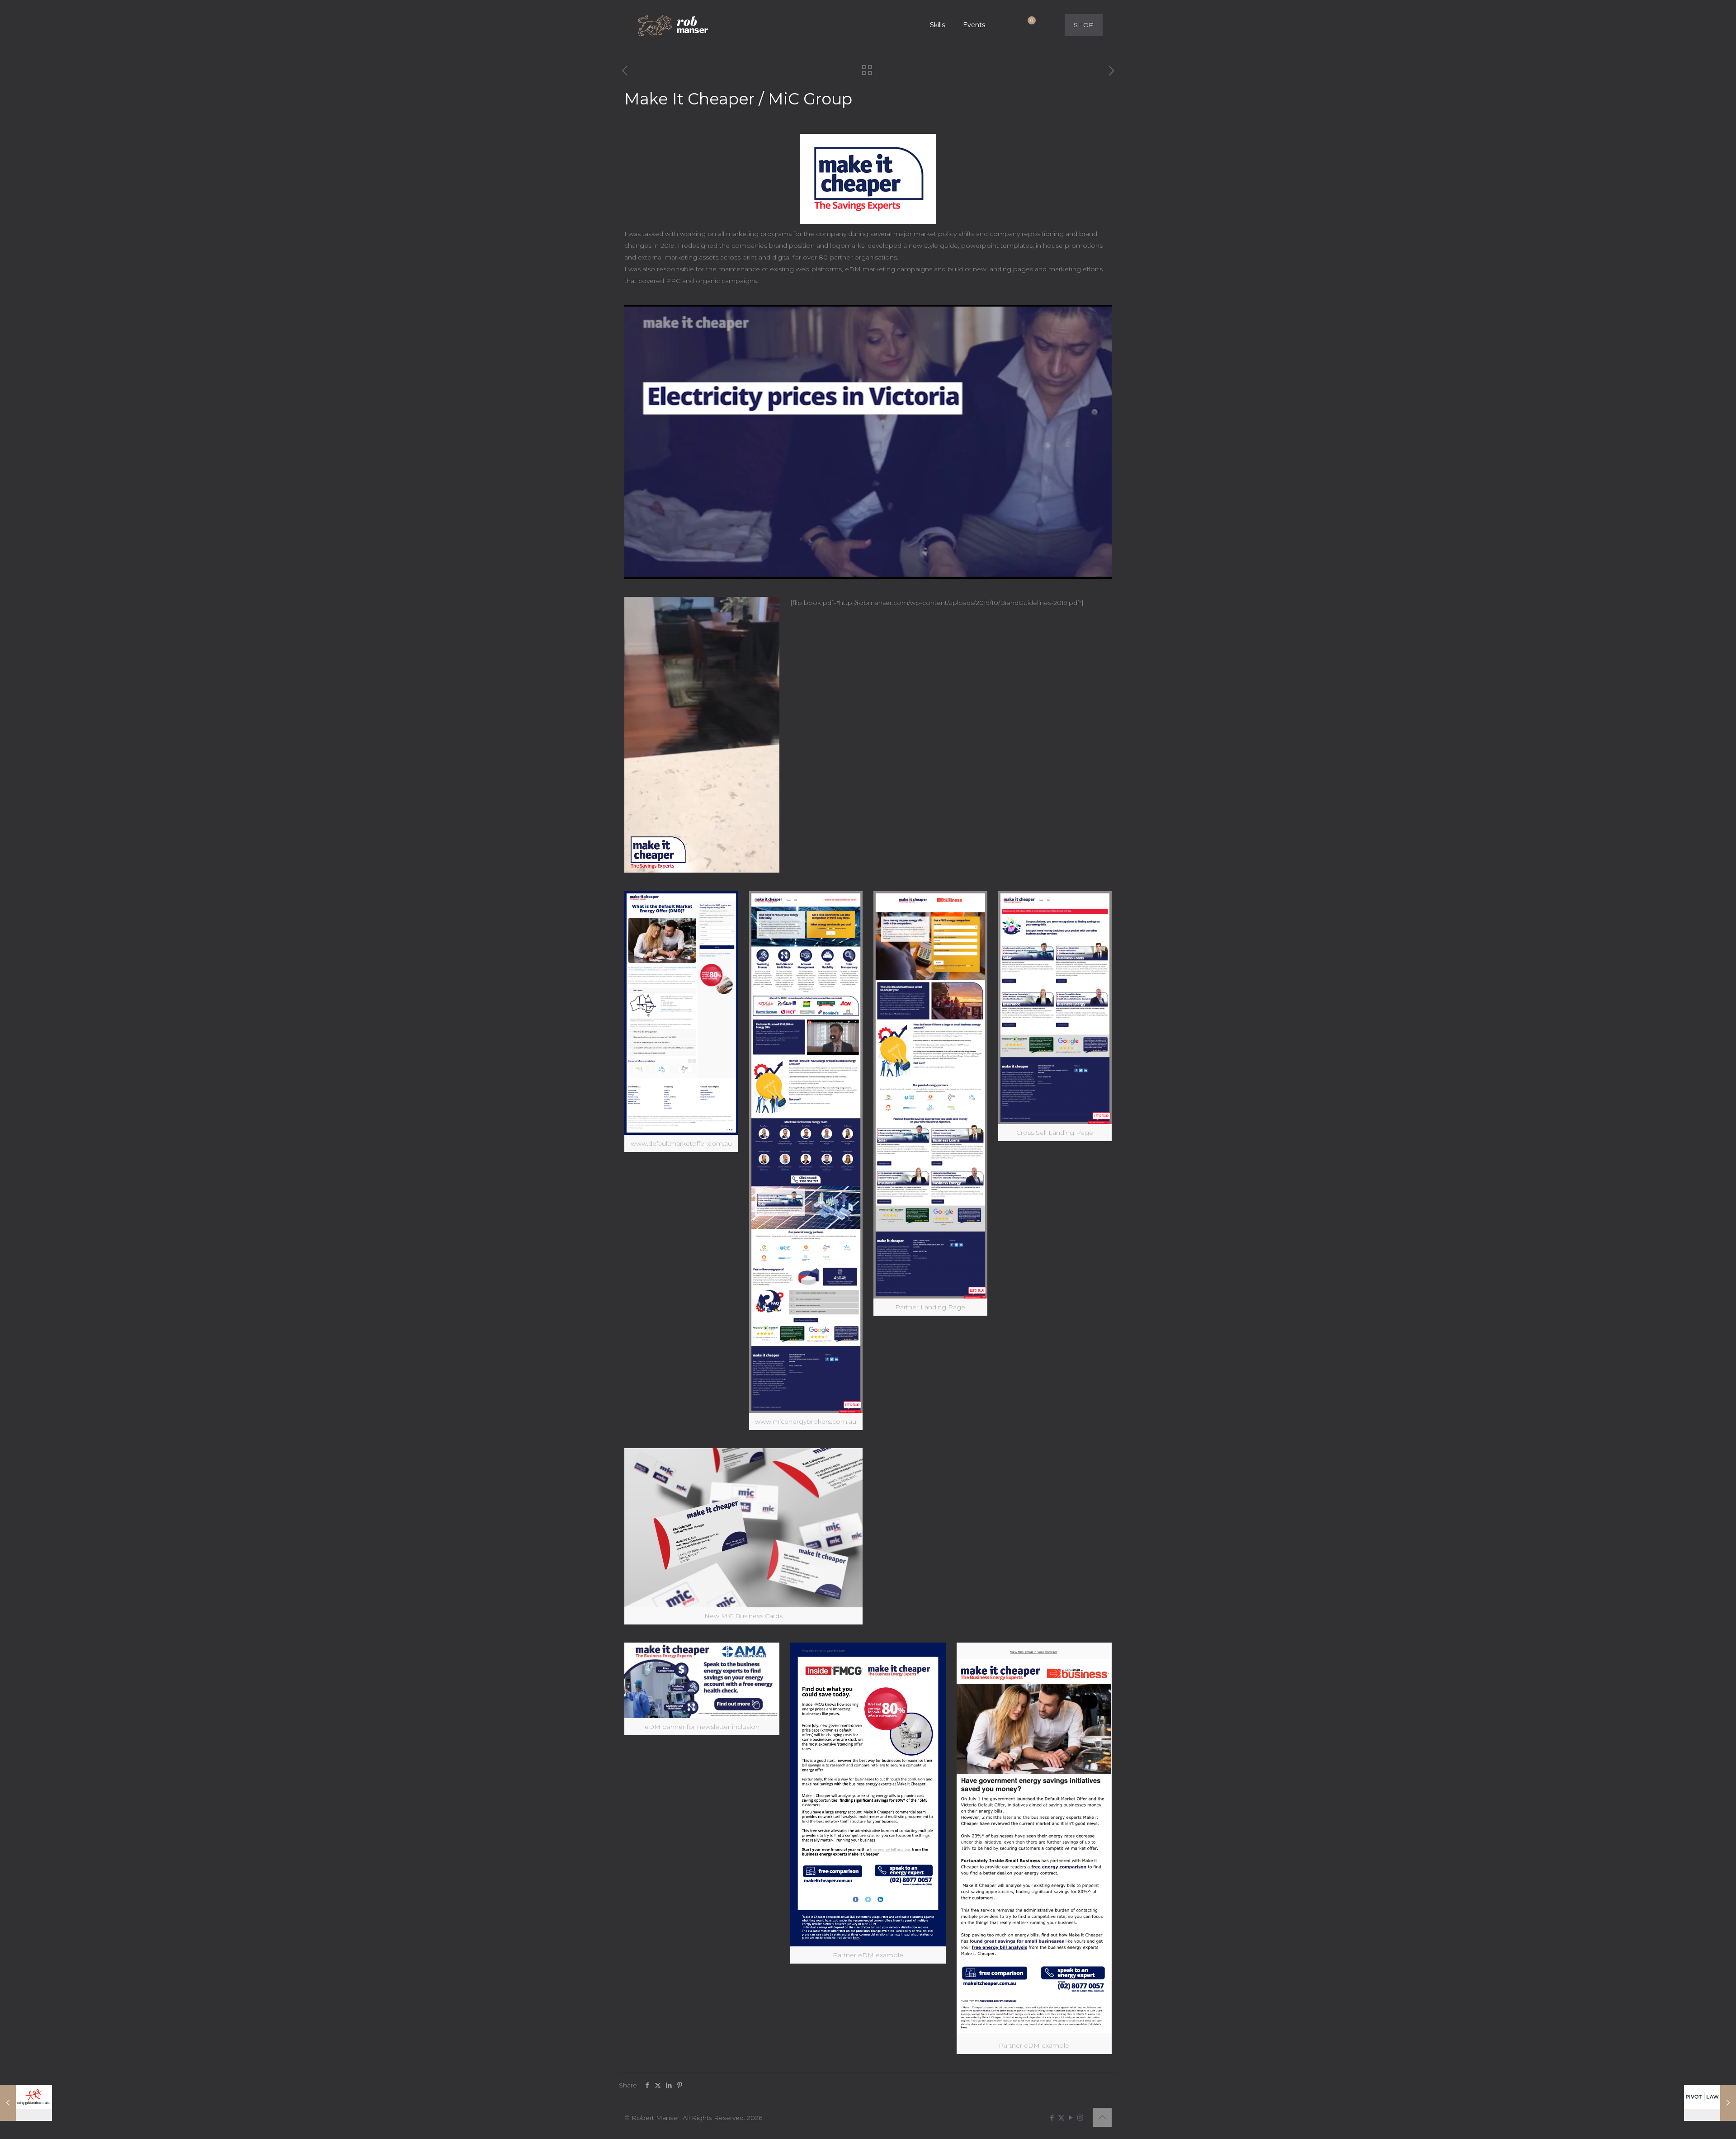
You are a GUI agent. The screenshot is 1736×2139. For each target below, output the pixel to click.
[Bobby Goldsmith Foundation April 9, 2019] (26, 2103)
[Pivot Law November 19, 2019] (1710, 2103)
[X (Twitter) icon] (1061, 2118)
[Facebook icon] (1052, 2118)
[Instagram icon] (1080, 2118)
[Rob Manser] (674, 25)
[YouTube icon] (1071, 2118)
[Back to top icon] (1102, 2117)
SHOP (1084, 25)
